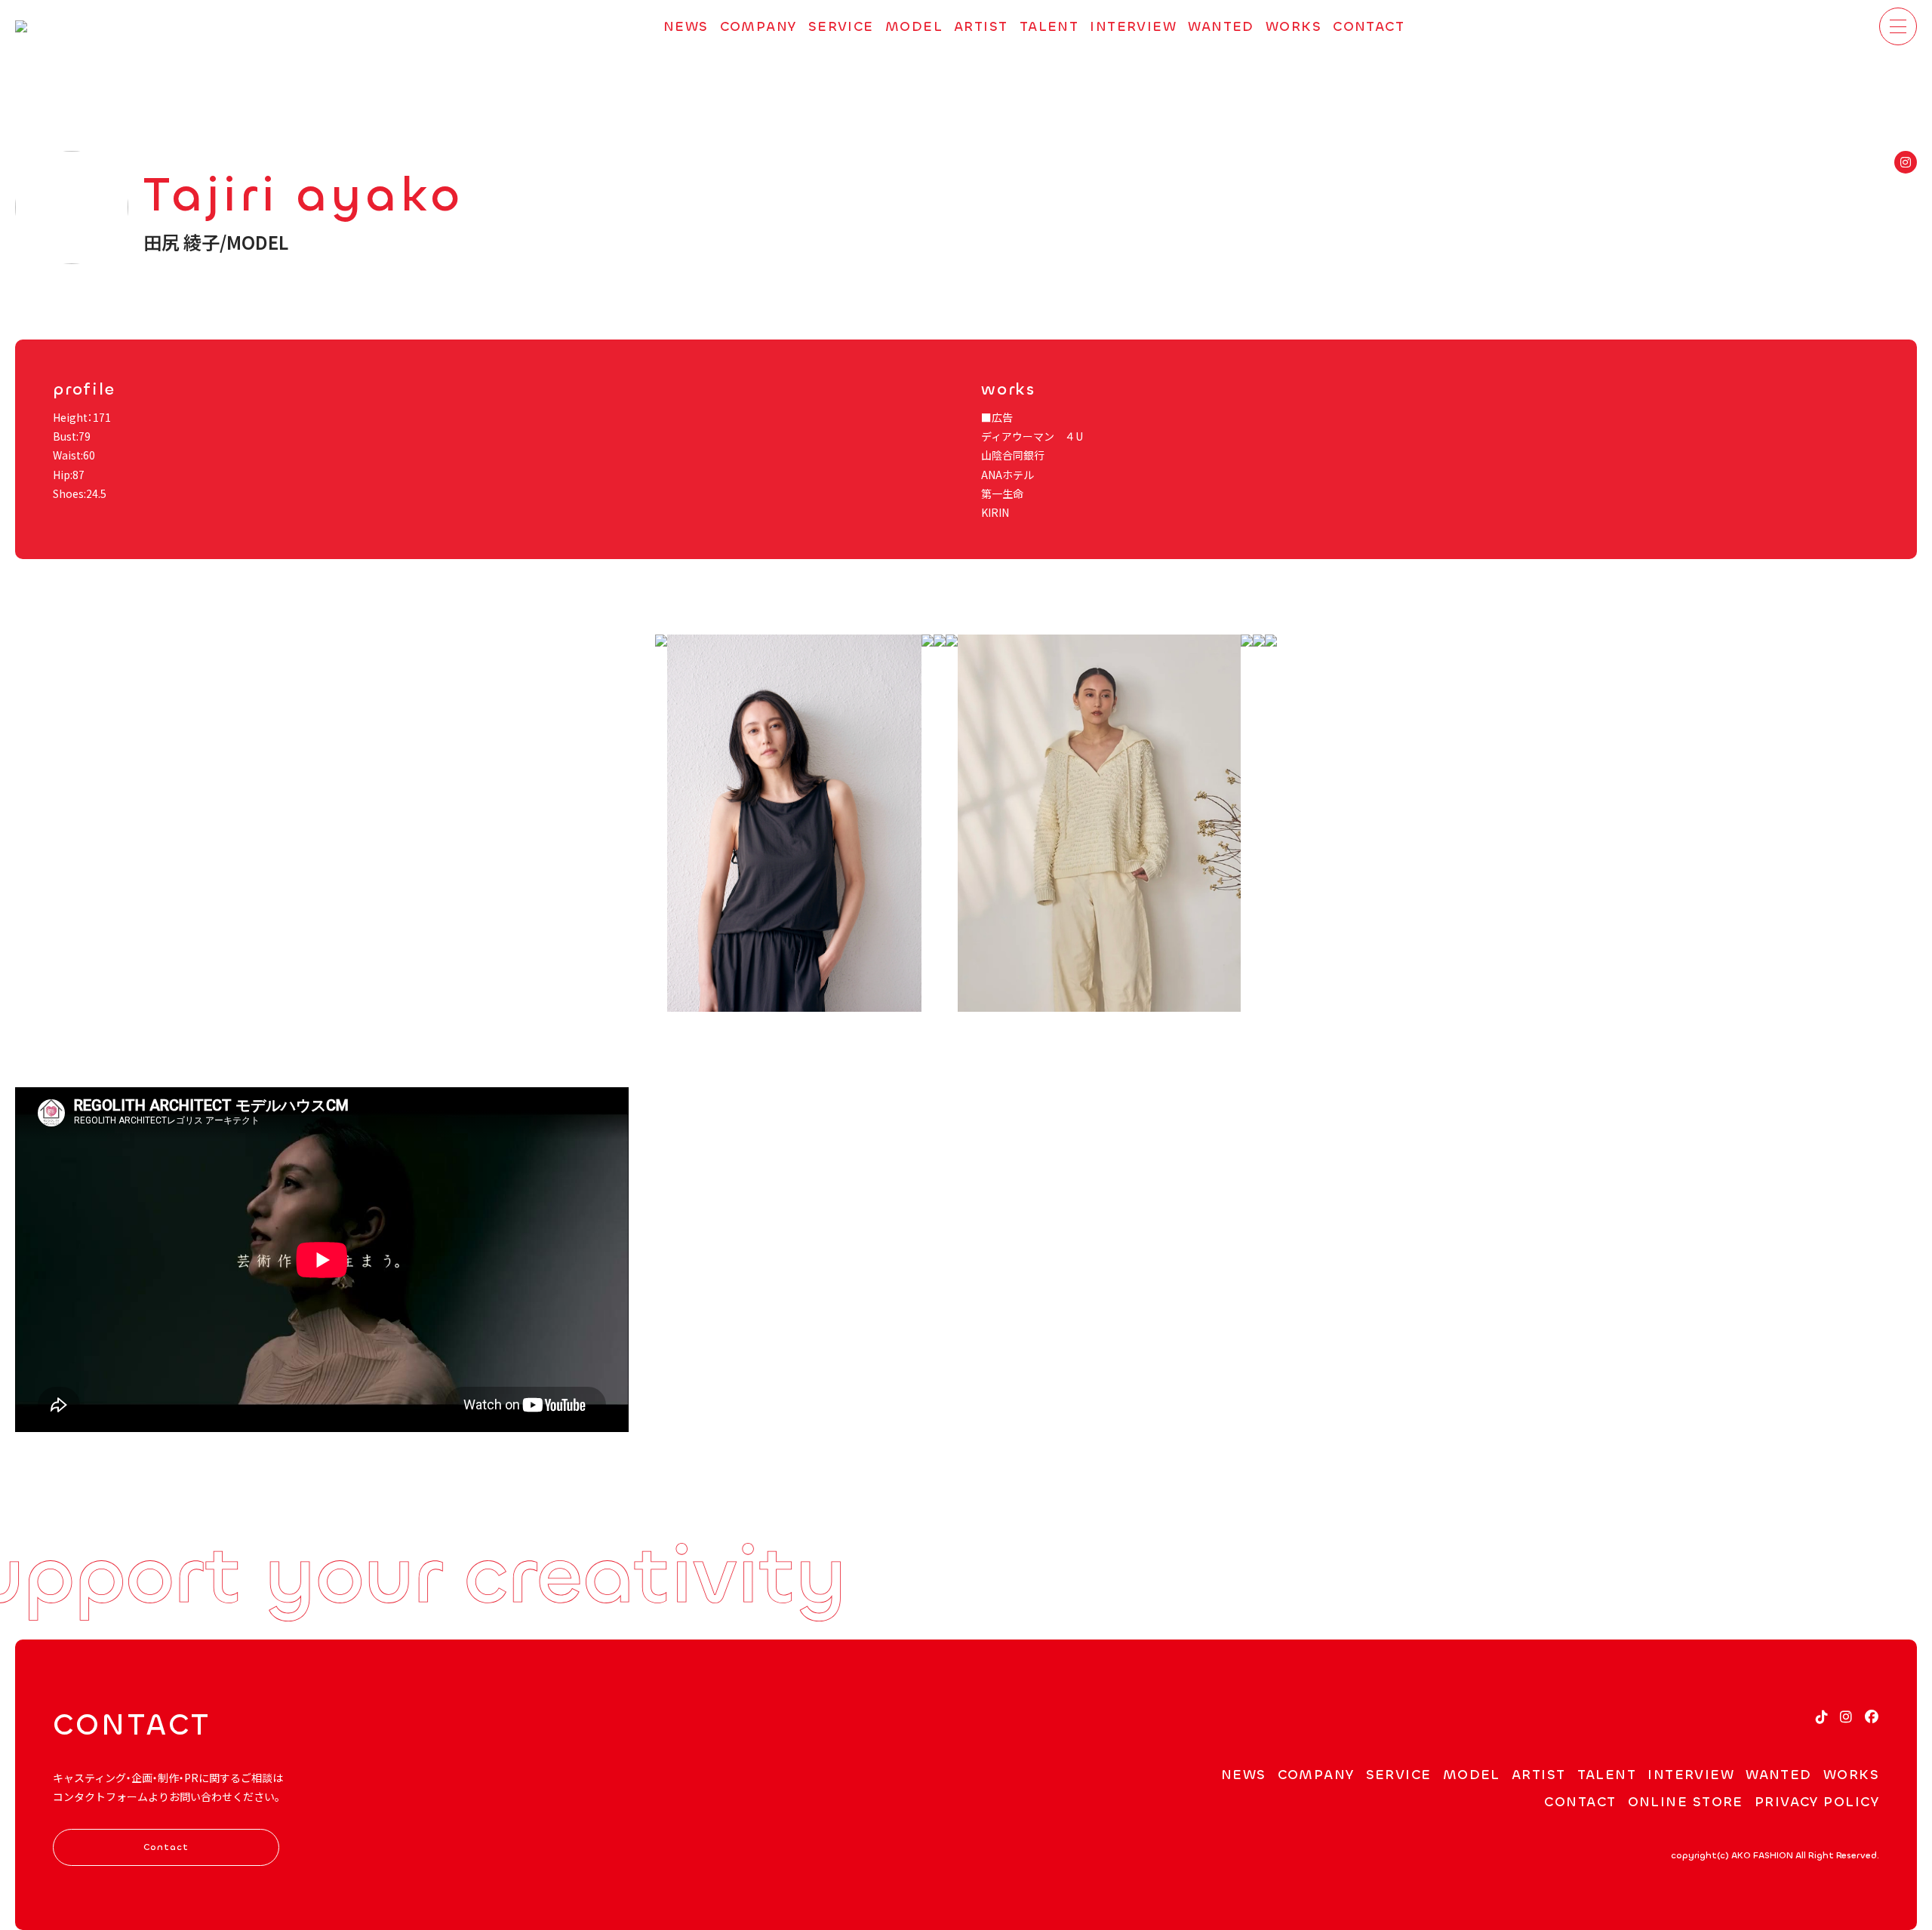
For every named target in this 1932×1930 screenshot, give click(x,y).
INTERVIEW (1133, 26)
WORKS (1294, 26)
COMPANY (758, 26)
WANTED (1221, 26)
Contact (166, 1847)
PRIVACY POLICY (1817, 1802)
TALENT (1049, 26)
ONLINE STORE (1686, 1802)
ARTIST (981, 26)
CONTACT (1369, 26)
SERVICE (841, 26)
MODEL (914, 26)
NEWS (686, 26)
